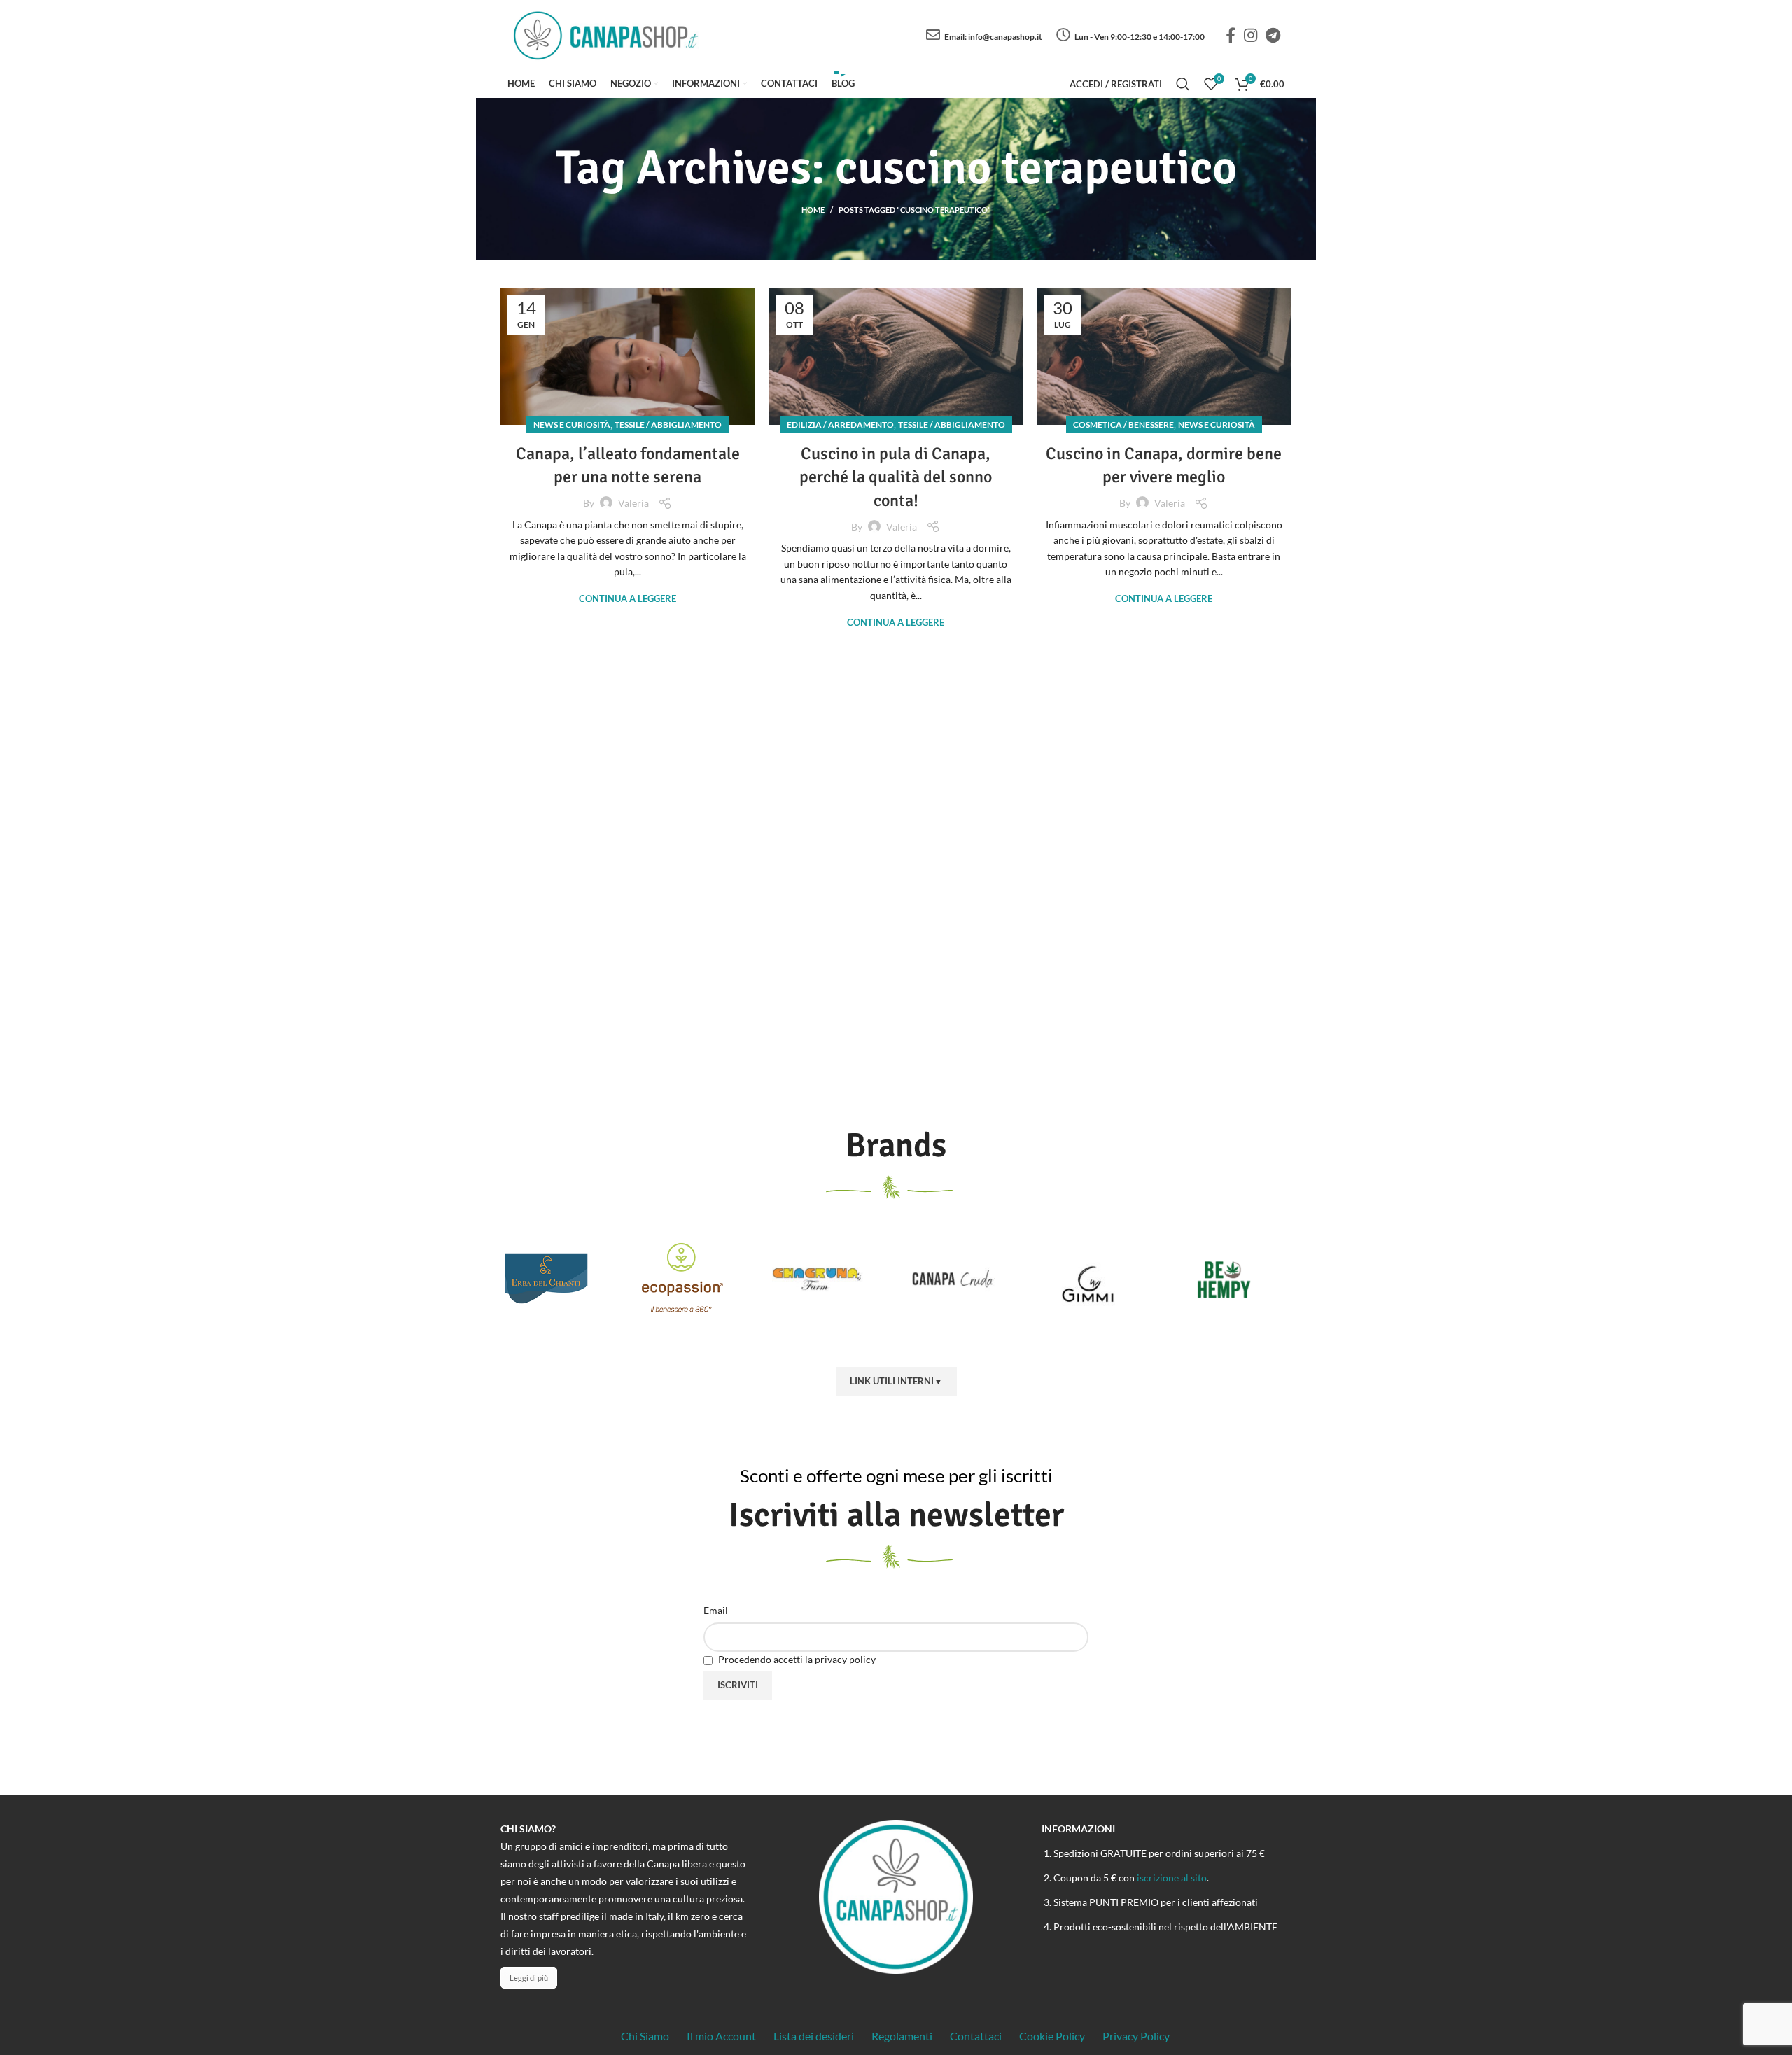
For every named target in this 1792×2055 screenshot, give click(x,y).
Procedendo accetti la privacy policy (796, 1659)
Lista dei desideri (814, 2036)
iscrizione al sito (1172, 1878)
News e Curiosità (572, 425)
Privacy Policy (1136, 2036)
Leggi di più (529, 1978)
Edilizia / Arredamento (840, 425)
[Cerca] (1183, 84)
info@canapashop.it (1005, 37)
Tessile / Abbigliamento (668, 425)
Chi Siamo (645, 2036)
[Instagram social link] (1251, 35)
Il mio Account (721, 2036)
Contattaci (976, 2036)
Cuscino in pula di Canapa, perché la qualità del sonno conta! (896, 477)
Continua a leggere (628, 599)
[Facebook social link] (1231, 35)
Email (716, 1610)
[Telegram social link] (1273, 35)
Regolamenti (902, 2036)
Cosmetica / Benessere (1123, 425)
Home (813, 210)
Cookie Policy (1052, 2036)
